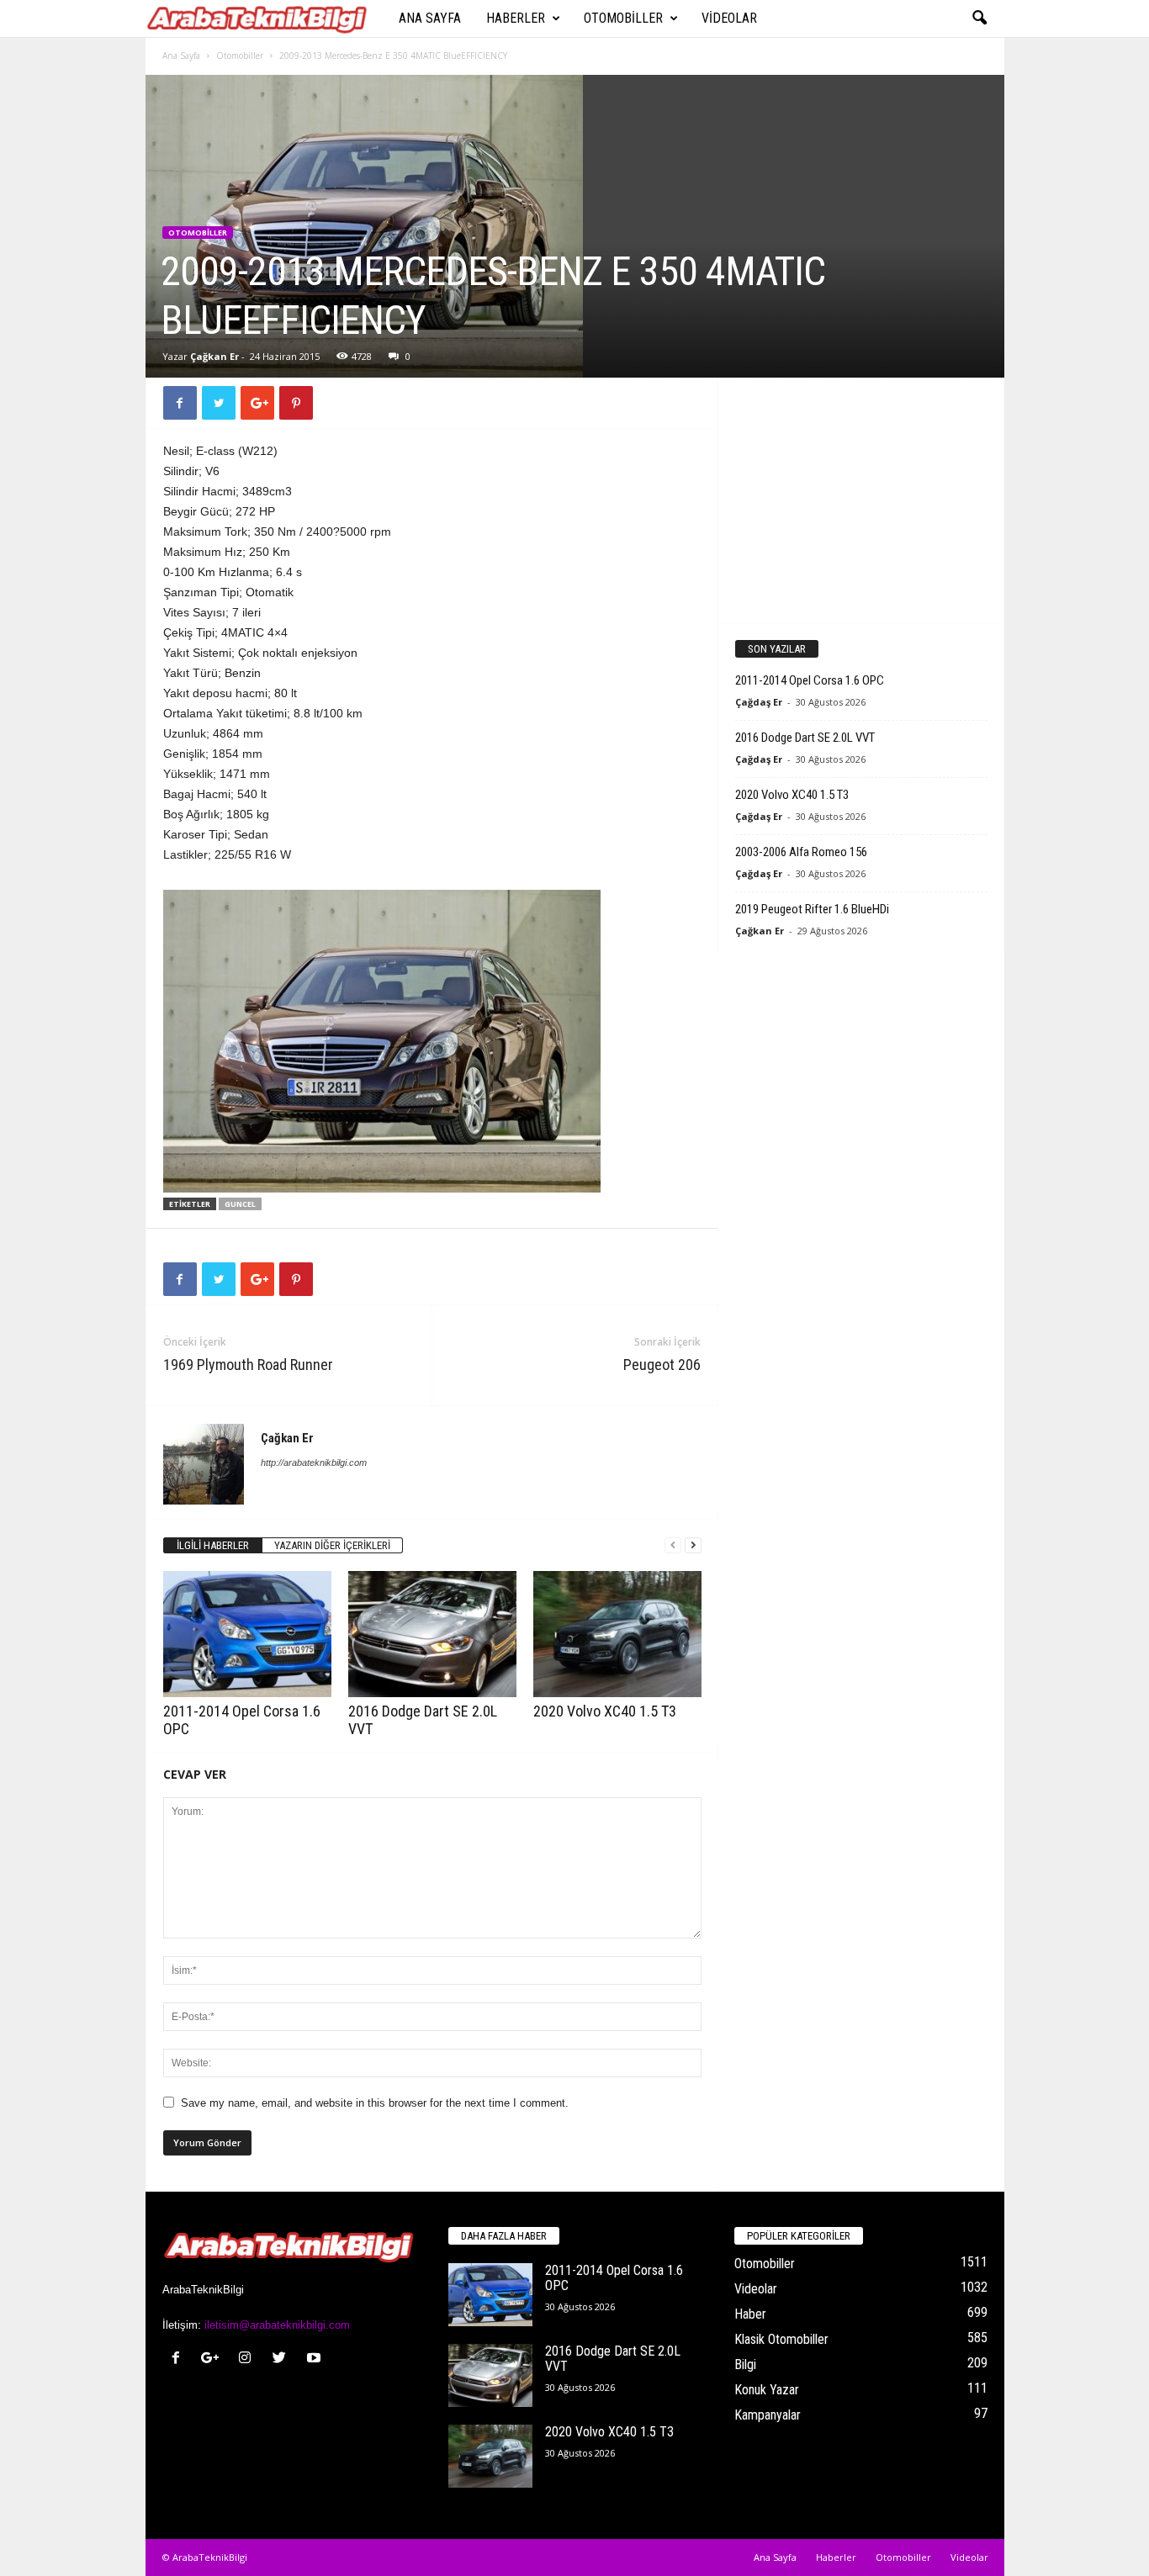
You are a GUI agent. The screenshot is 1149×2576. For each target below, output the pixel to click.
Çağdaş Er (759, 702)
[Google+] (214, 2359)
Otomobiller (623, 18)
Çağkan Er (214, 356)
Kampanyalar (768, 2415)
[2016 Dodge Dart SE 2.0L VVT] (432, 1634)
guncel (240, 1204)
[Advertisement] (860, 500)
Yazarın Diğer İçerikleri (332, 1545)
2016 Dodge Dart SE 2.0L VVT (805, 738)
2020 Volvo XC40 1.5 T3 (605, 1711)
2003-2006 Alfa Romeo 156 (801, 852)
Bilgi (745, 2364)
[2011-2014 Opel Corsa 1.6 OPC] (247, 1634)
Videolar (729, 18)
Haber (750, 2314)
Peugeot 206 (662, 1365)
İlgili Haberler (213, 1545)
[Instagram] (249, 2359)
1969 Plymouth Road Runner (248, 1365)
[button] (979, 19)
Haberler (516, 18)
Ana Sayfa (430, 18)
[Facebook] (180, 2359)
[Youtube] (316, 2359)
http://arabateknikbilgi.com (314, 1463)
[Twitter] (283, 2359)
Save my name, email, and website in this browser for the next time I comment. (375, 2103)
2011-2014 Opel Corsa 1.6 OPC (810, 680)
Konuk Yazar (767, 2390)
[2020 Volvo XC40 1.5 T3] (617, 1634)
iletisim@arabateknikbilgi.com (277, 2325)
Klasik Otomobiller (781, 2339)
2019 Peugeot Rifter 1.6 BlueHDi (812, 909)
